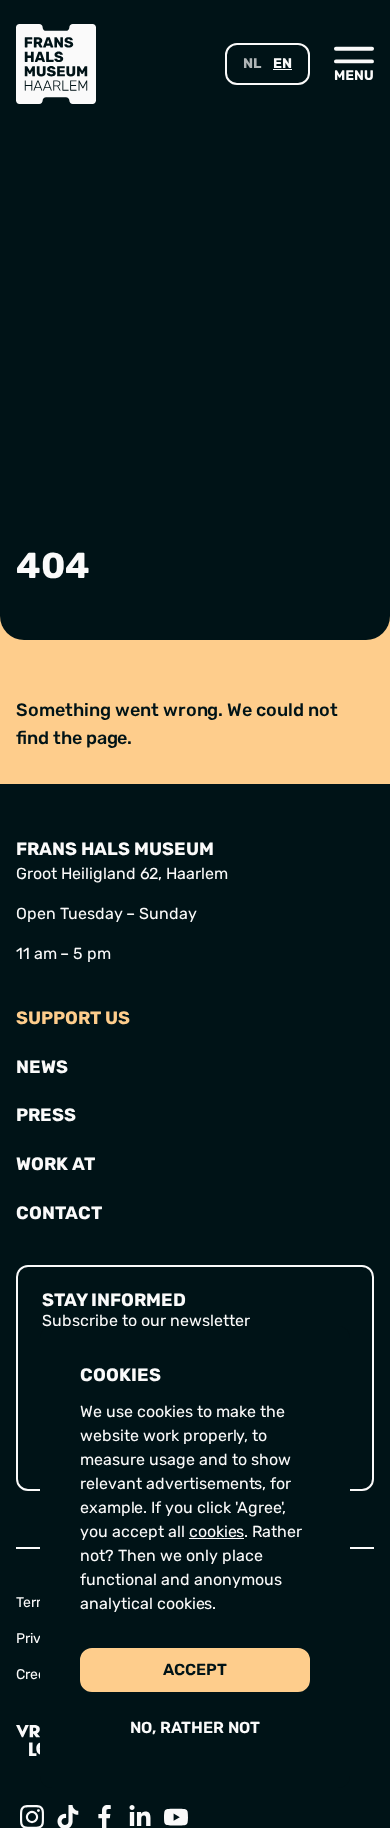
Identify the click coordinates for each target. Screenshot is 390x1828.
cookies (216, 1531)
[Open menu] (354, 63)
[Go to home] (56, 64)
